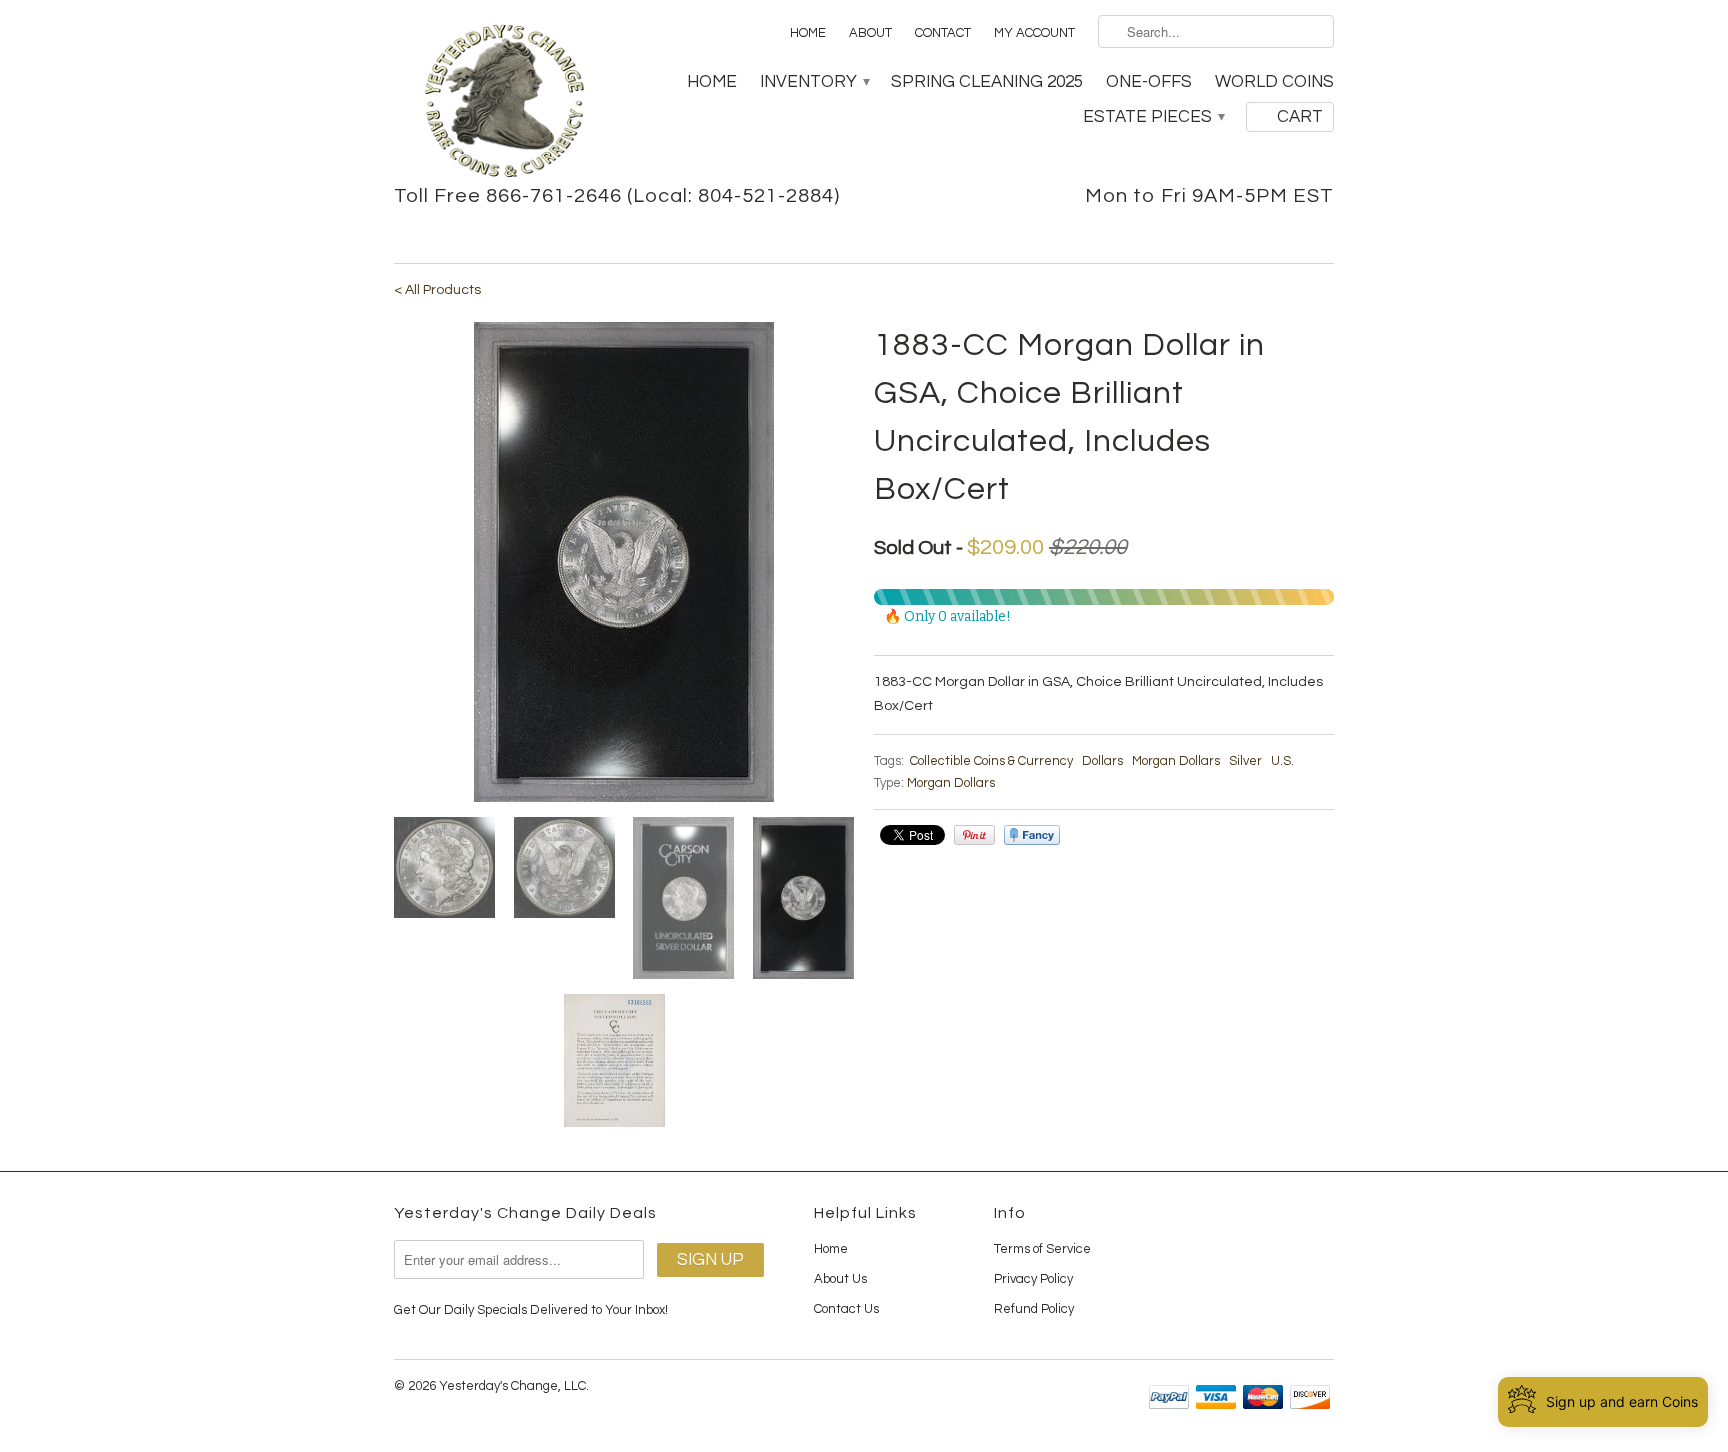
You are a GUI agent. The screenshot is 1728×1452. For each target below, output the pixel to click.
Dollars (1102, 761)
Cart (1300, 117)
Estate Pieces (1153, 117)
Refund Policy (1034, 1309)
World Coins (1274, 82)
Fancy (1032, 835)
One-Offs (1149, 82)
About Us (840, 1279)
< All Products (437, 290)
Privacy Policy (1033, 1279)
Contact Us (846, 1309)
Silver (1245, 761)
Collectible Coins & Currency (991, 761)
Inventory (814, 82)
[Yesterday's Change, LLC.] (504, 103)
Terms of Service (1042, 1249)
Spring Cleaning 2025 (987, 82)
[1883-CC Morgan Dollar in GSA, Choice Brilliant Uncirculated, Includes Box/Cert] (624, 562)
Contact (943, 33)
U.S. (1282, 761)
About (870, 33)
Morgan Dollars (1176, 761)
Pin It (974, 835)
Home (808, 33)
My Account (1034, 33)
